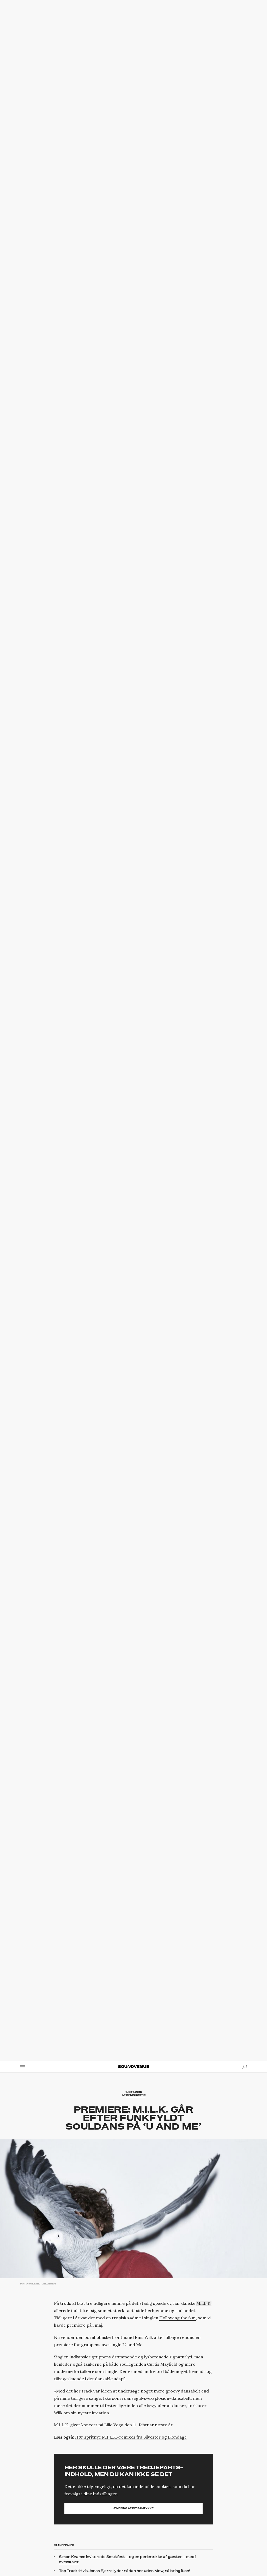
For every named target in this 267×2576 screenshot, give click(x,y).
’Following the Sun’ (178, 2318)
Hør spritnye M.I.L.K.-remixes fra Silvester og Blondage (131, 2437)
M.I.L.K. (204, 2303)
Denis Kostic (136, 2095)
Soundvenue (133, 2067)
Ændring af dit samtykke (133, 2508)
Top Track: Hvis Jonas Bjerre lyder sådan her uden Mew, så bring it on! (125, 2571)
